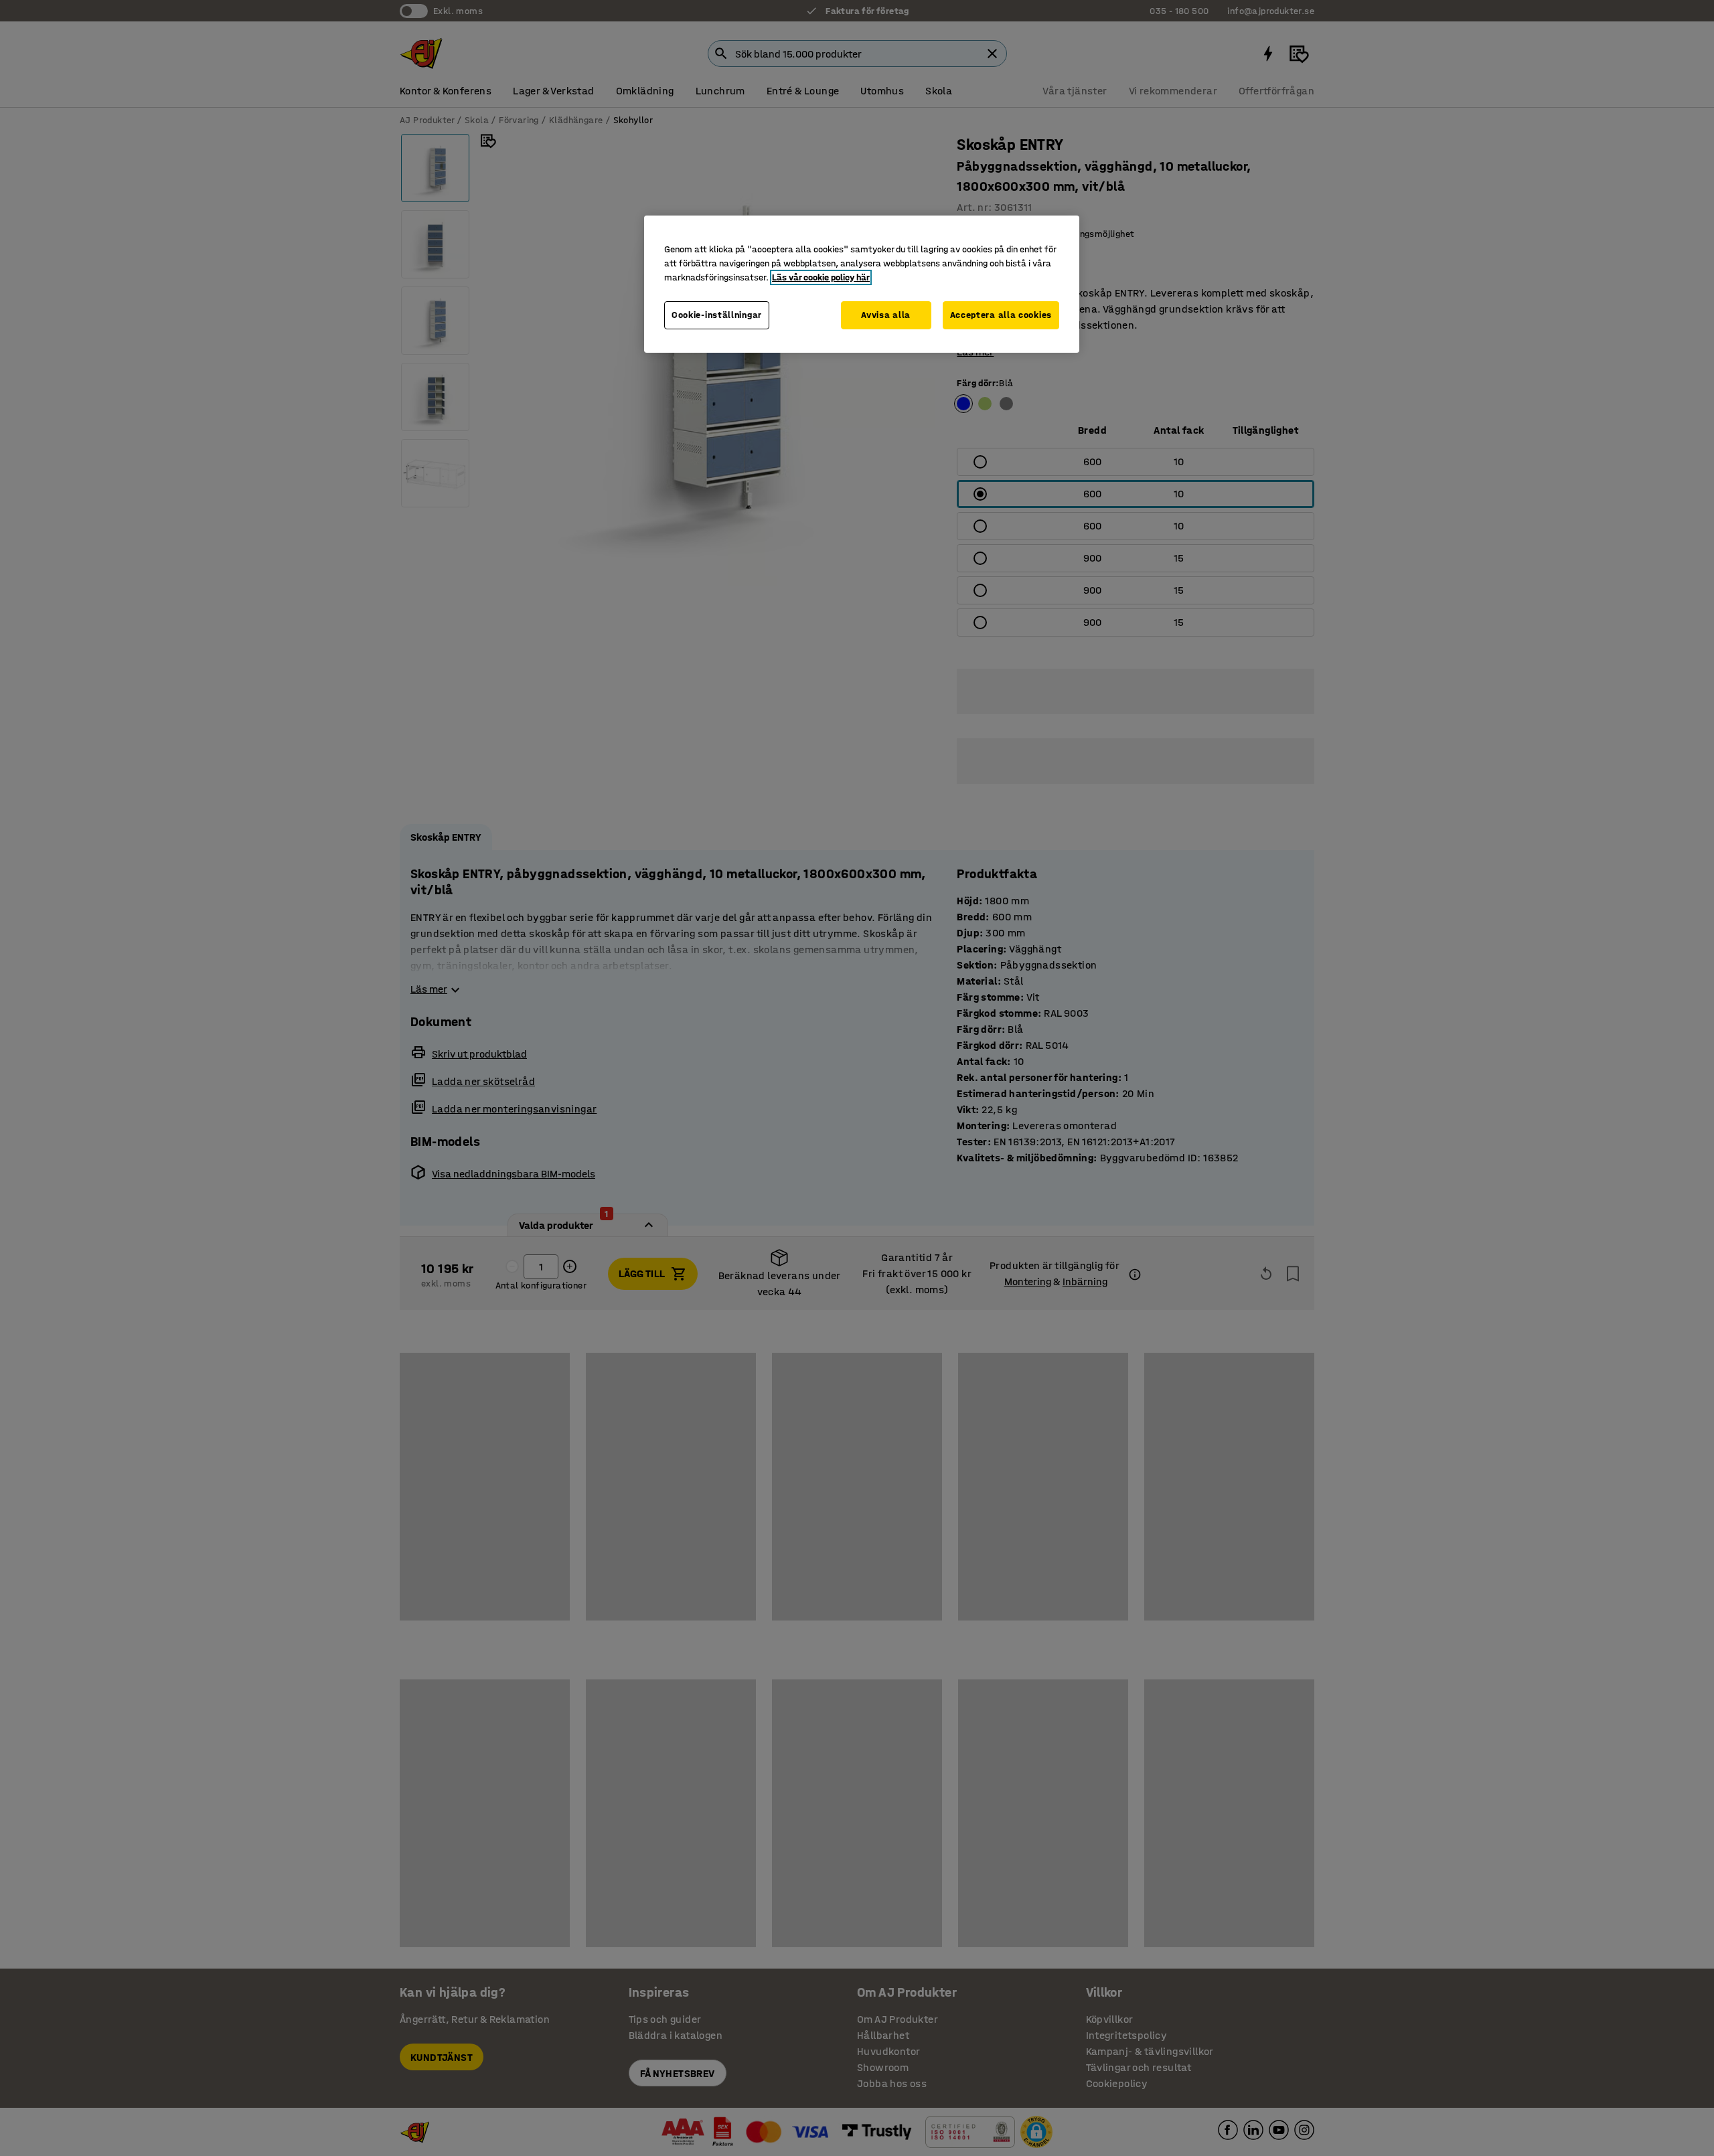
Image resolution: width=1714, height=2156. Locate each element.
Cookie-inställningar (717, 315)
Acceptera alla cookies (1001, 315)
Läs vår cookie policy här (821, 277)
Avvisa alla (886, 315)
